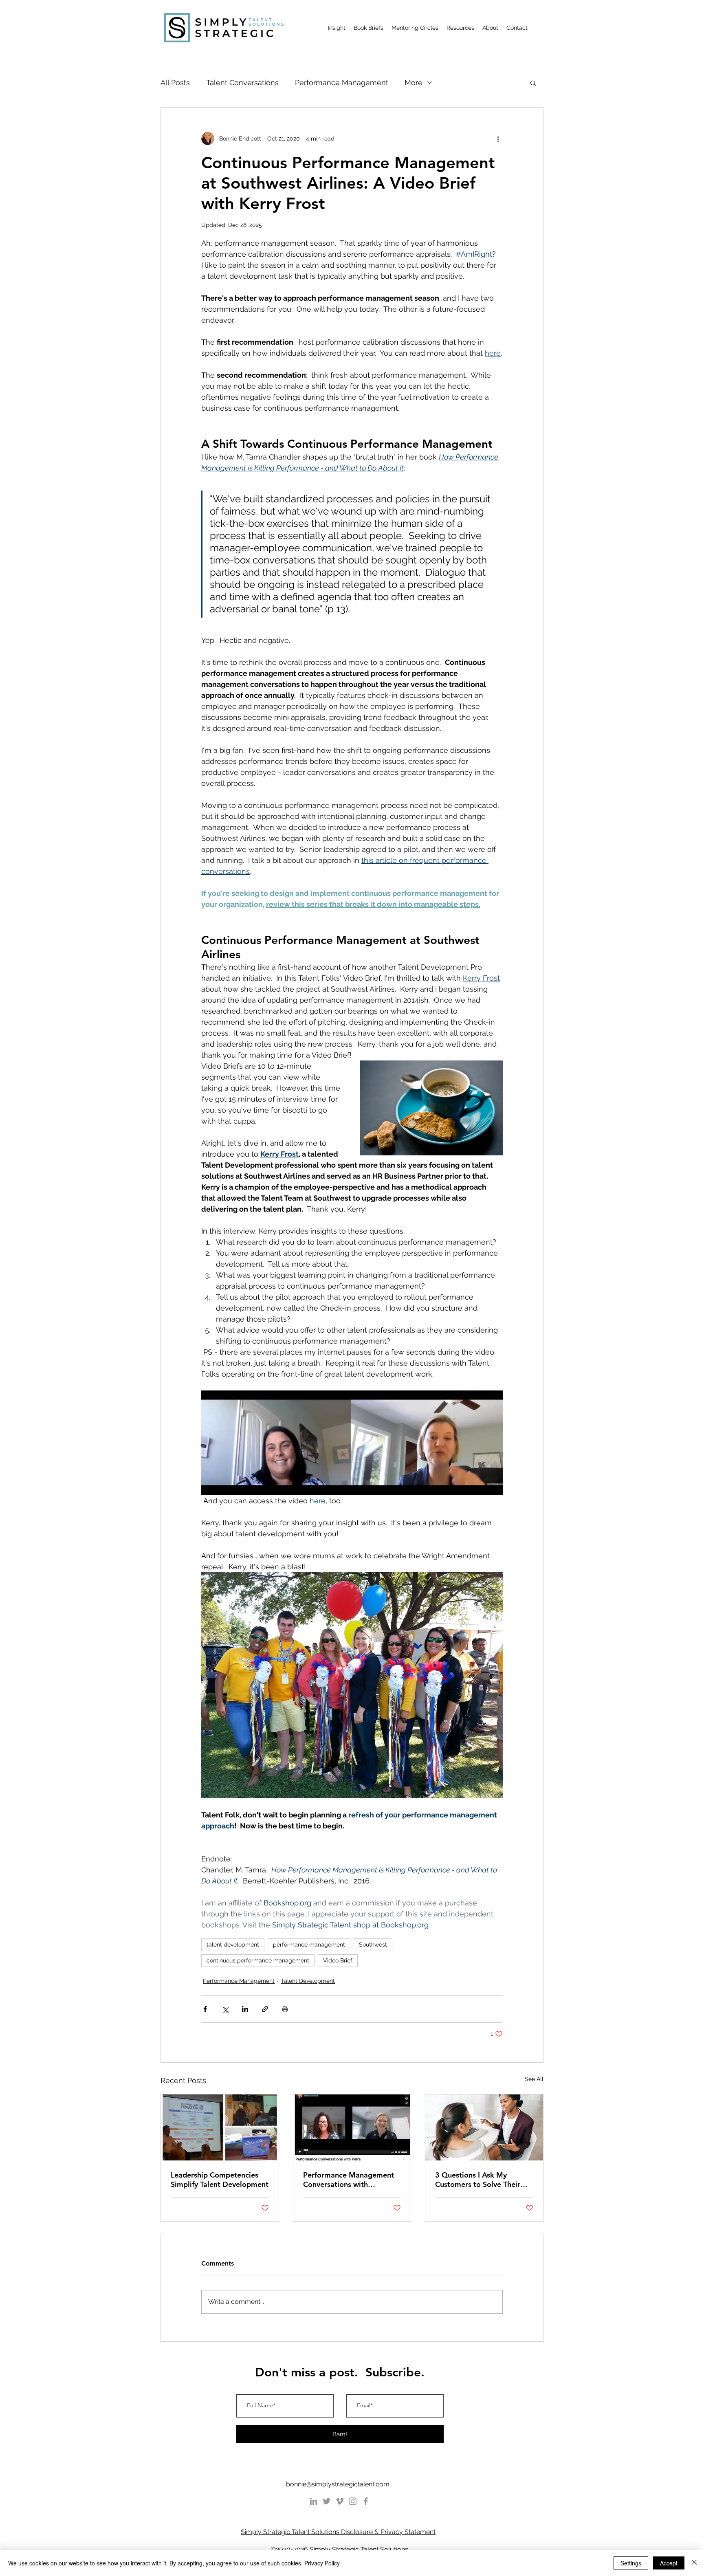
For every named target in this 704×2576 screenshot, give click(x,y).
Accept (669, 2563)
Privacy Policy (322, 2563)
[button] (441, 1208)
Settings (631, 2563)
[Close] (694, 2563)
